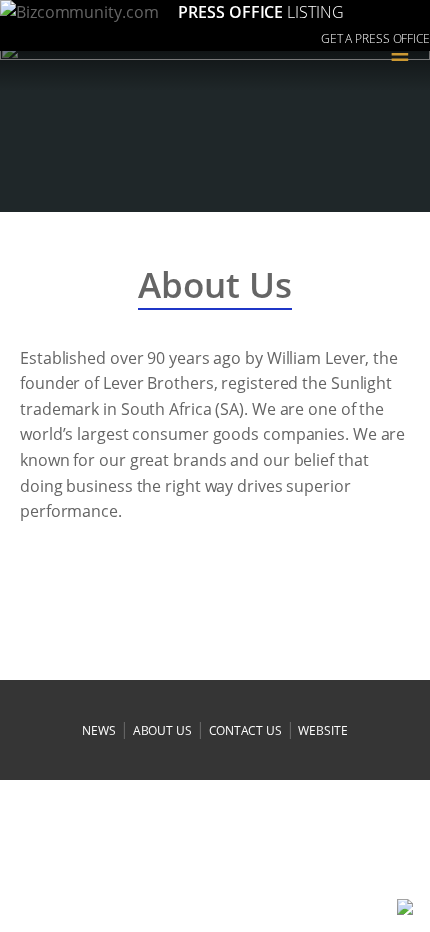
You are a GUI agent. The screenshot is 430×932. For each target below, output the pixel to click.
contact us (245, 730)
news (99, 730)
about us (162, 730)
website (322, 730)
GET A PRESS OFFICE (375, 38)
